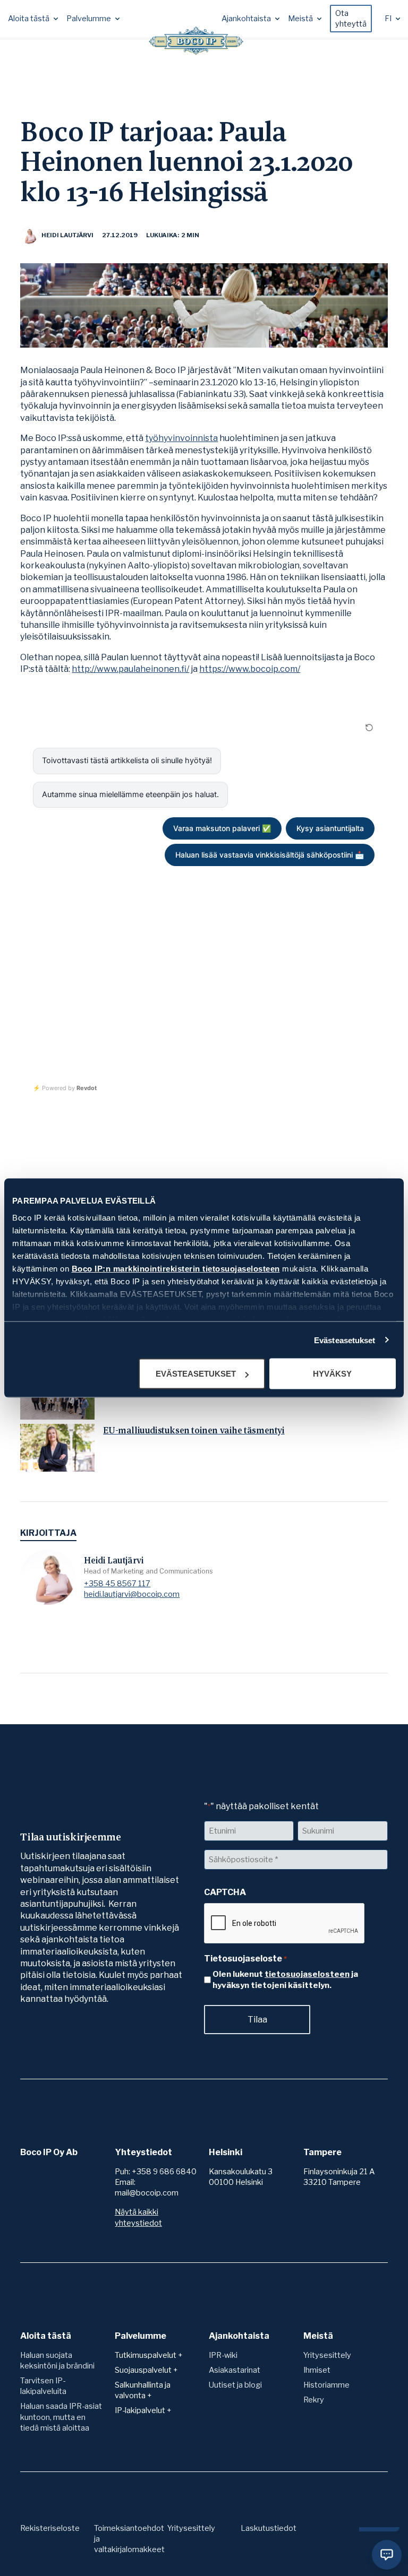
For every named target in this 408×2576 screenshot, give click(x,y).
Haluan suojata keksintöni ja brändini (57, 2361)
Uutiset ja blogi (235, 2385)
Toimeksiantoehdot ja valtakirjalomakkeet (129, 2539)
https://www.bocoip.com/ (250, 669)
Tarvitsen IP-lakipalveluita (43, 2386)
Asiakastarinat (235, 2370)
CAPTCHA (225, 1892)
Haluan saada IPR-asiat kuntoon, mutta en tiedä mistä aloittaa (61, 2417)
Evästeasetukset (345, 1340)
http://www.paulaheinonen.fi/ (130, 669)
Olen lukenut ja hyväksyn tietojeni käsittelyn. (285, 1980)
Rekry (314, 2400)
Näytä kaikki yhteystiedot (138, 2217)
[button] (33, 19)
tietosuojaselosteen (307, 1974)
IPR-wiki (223, 2355)
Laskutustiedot (269, 2528)
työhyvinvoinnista (181, 438)
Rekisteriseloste (50, 2528)
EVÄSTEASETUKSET (196, 1374)
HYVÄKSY (332, 1374)
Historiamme (326, 2385)
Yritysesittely (327, 2355)
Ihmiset (317, 2370)
